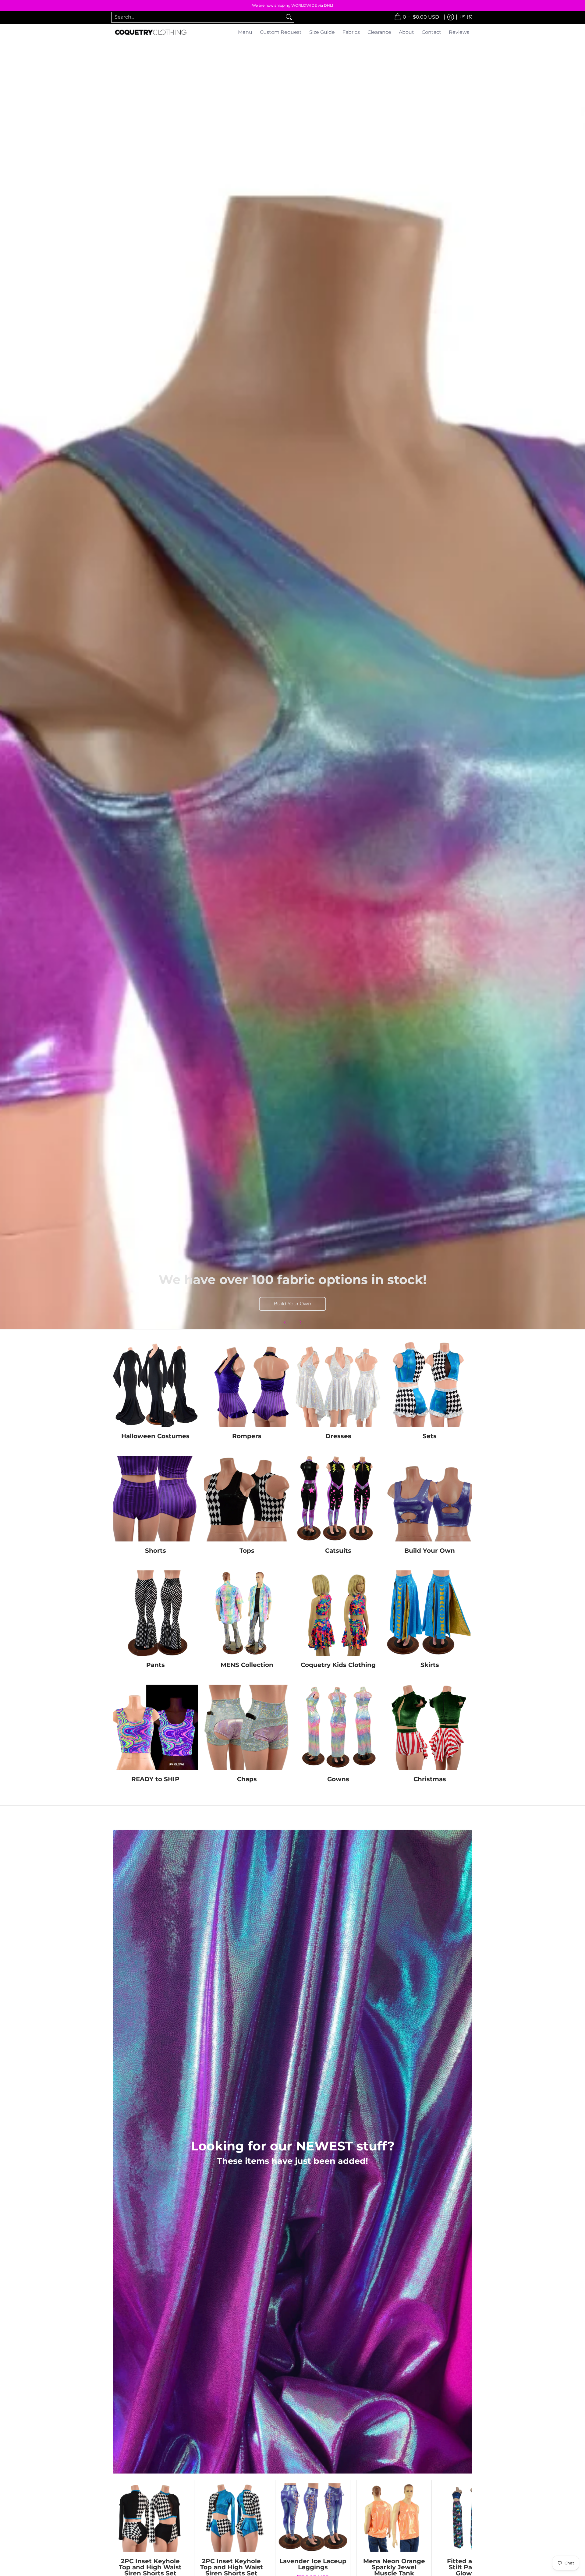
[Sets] (430, 1384)
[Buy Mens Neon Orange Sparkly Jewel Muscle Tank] (394, 2518)
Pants (156, 1665)
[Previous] (285, 1322)
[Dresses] (338, 1384)
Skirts (430, 1665)
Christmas (430, 1779)
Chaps (247, 1779)
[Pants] (155, 1613)
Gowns (338, 1779)
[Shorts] (155, 1499)
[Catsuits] (338, 1499)
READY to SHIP (155, 1779)
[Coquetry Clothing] (151, 32)
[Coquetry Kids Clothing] (338, 1613)
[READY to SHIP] (155, 1727)
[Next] (300, 1322)
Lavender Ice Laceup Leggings (313, 2564)
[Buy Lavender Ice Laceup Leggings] (313, 2518)
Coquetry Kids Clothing (338, 1665)
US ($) (466, 17)
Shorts (156, 1550)
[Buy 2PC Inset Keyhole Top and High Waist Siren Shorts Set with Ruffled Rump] (150, 2518)
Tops (247, 1550)
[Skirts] (430, 1613)
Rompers (247, 1436)
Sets (430, 1436)
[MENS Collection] (247, 1613)
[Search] (289, 17)
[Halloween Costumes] (155, 1384)
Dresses (338, 1436)
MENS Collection (247, 1665)
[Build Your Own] (430, 1499)
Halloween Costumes (155, 1436)
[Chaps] (247, 1727)
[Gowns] (338, 1727)
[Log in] (451, 17)
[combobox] (198, 17)
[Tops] (247, 1499)
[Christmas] (430, 1727)
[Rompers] (247, 1384)
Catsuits (338, 1550)
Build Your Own (292, 1304)
